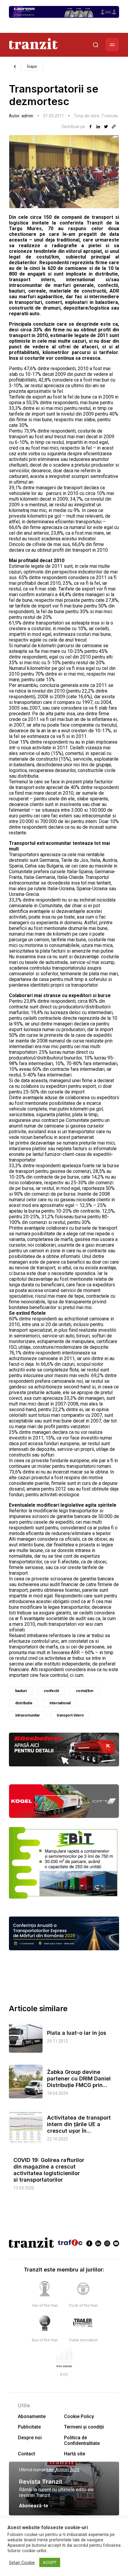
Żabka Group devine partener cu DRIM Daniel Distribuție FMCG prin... (79, 2079)
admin (27, 116)
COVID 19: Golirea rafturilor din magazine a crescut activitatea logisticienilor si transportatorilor (49, 2170)
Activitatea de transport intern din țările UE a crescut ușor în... (79, 2124)
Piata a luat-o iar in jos (77, 2033)
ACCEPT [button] (50, 2562)
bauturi (21, 1691)
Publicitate (29, 2427)
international (60, 1703)
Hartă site (75, 2454)
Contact (26, 2454)
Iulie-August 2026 (63, 2470)
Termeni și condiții (84, 2427)
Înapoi (32, 67)
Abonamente (32, 2416)
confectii (51, 1691)
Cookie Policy (79, 2416)
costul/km (85, 1691)
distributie (24, 1703)
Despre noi (30, 2438)
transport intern (70, 1715)
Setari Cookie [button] (22, 2563)
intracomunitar (28, 1715)
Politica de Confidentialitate (82, 2440)
